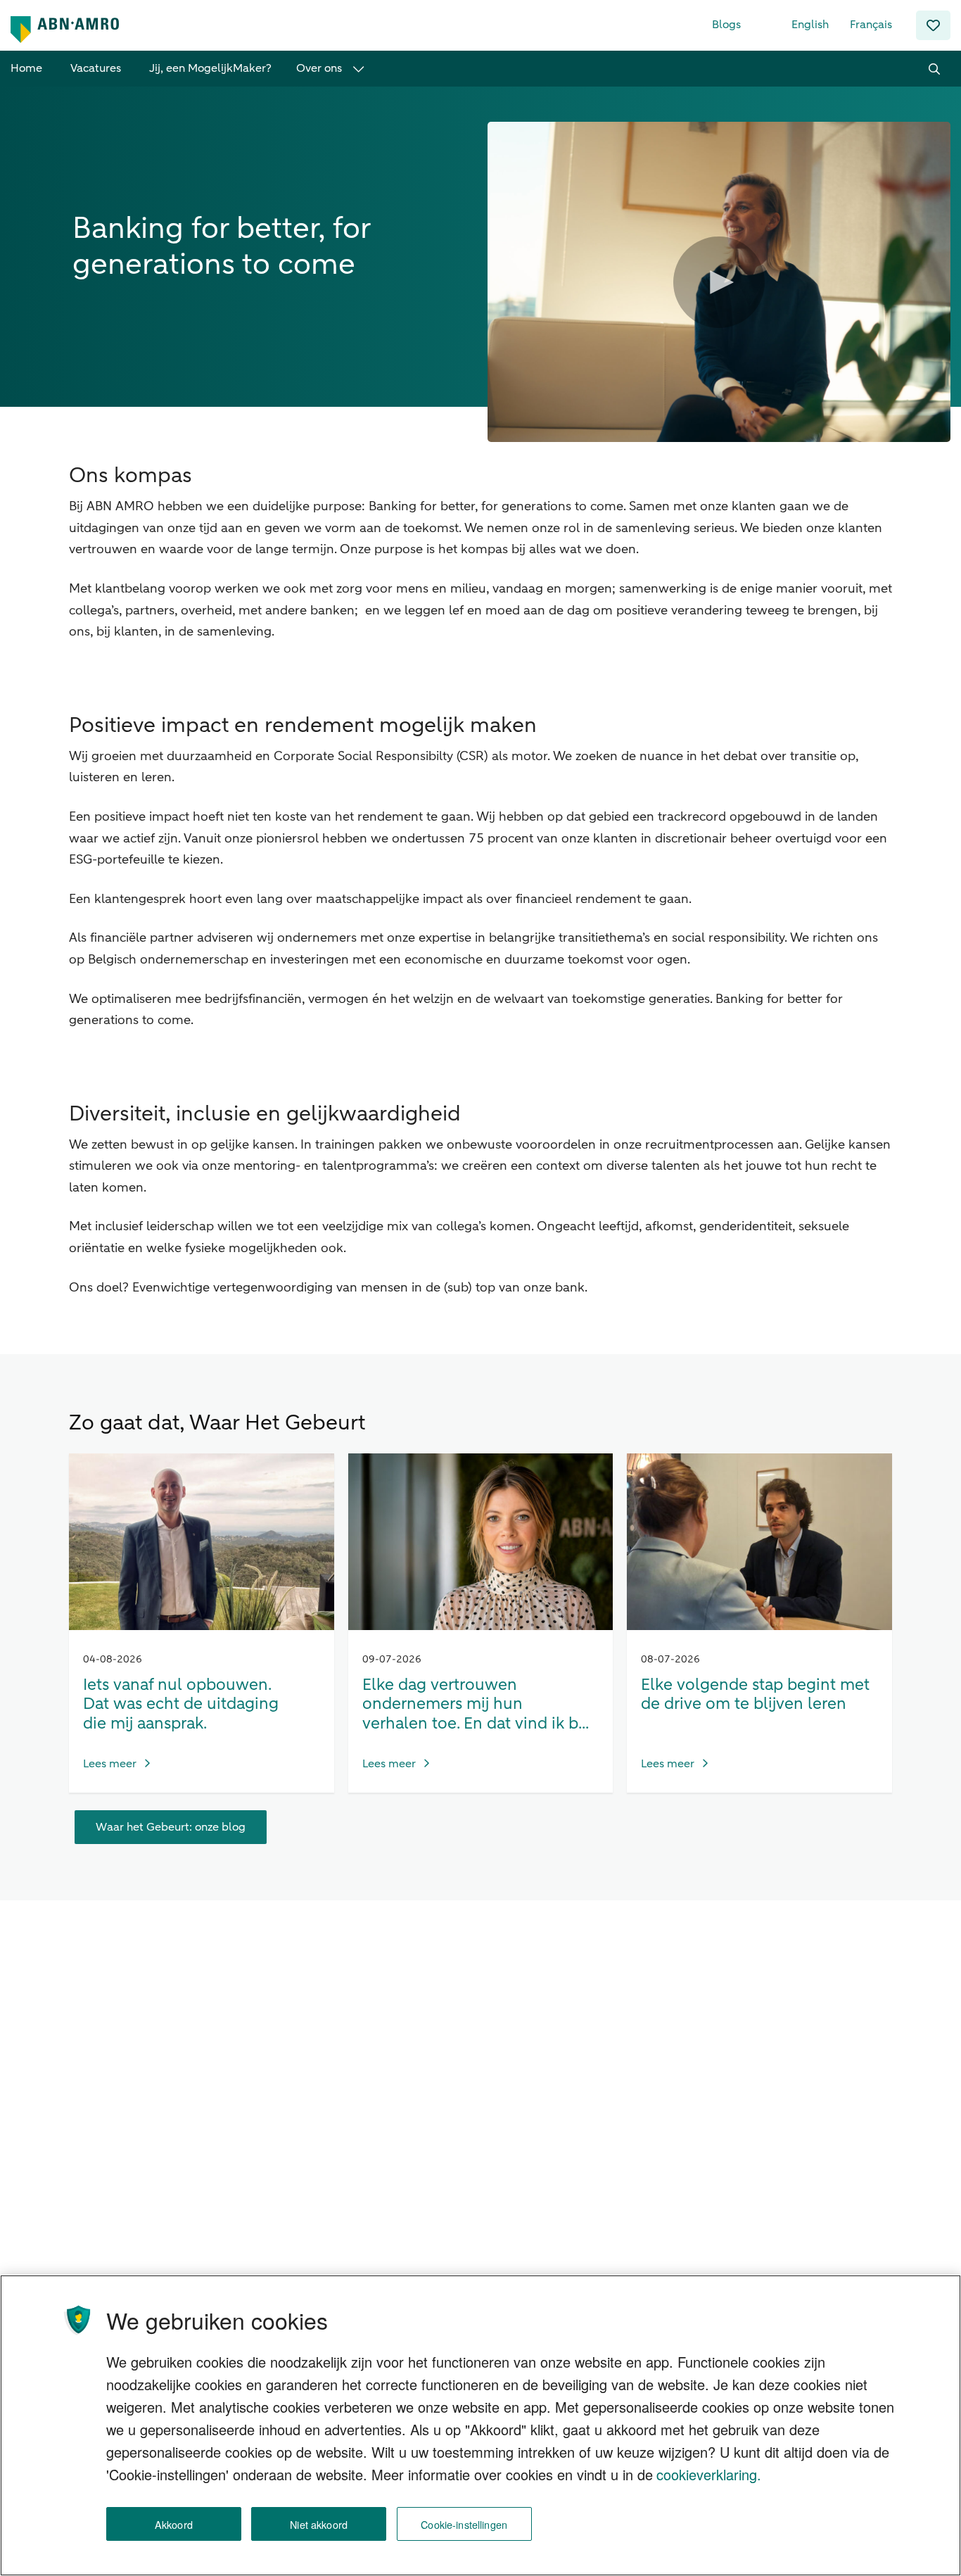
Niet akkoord (319, 2524)
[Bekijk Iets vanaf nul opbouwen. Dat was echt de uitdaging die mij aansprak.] (202, 1542)
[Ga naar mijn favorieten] (933, 25)
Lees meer (110, 1764)
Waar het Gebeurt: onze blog (171, 1827)
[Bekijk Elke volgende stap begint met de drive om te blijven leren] (759, 1542)
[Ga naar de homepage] (65, 30)
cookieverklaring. (709, 2474)
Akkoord (174, 2524)
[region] (480, 2425)
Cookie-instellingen (464, 2524)
